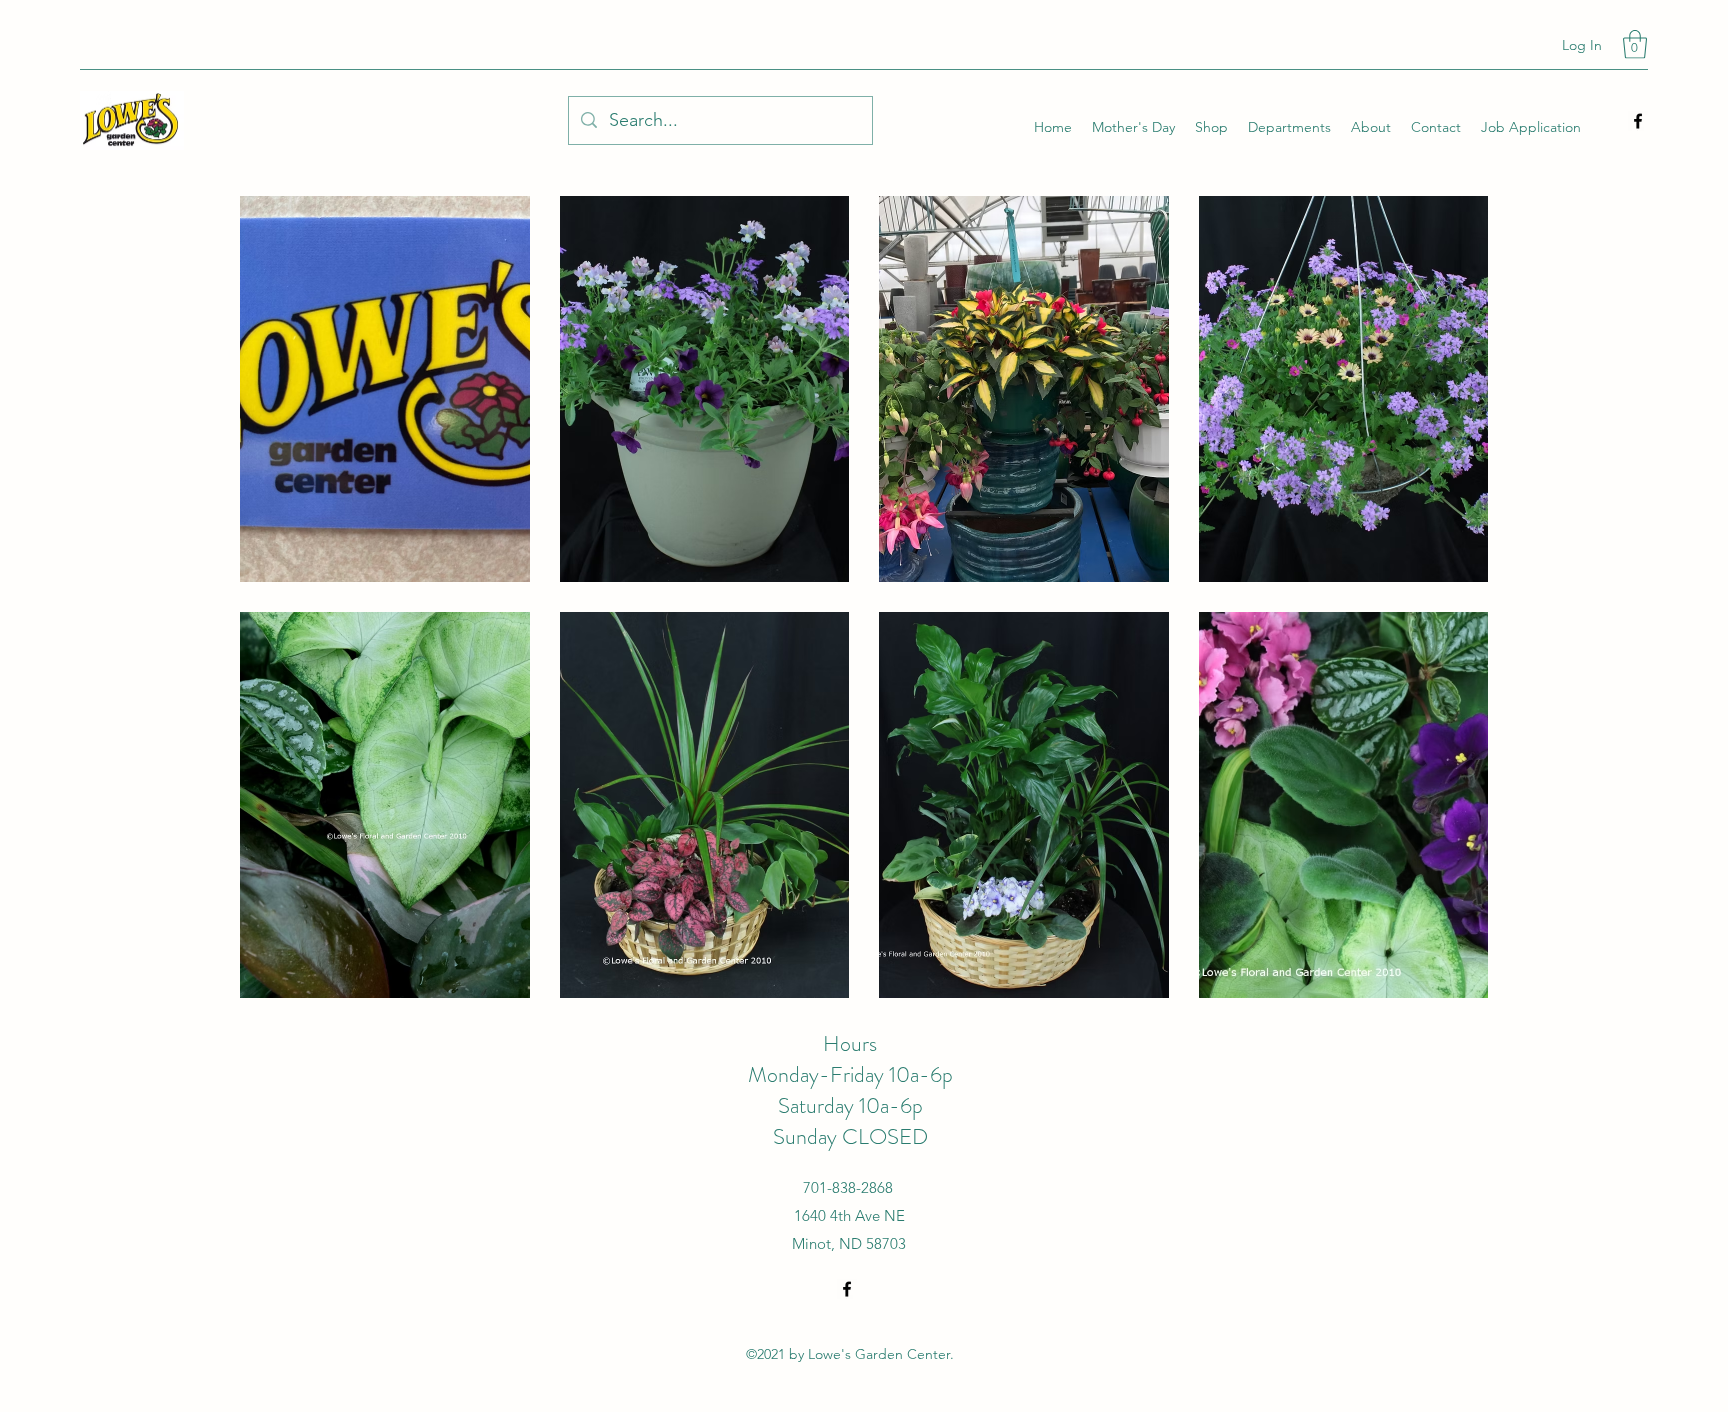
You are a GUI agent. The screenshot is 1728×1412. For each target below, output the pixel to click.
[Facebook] (1638, 121)
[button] (1635, 44)
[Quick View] (385, 389)
